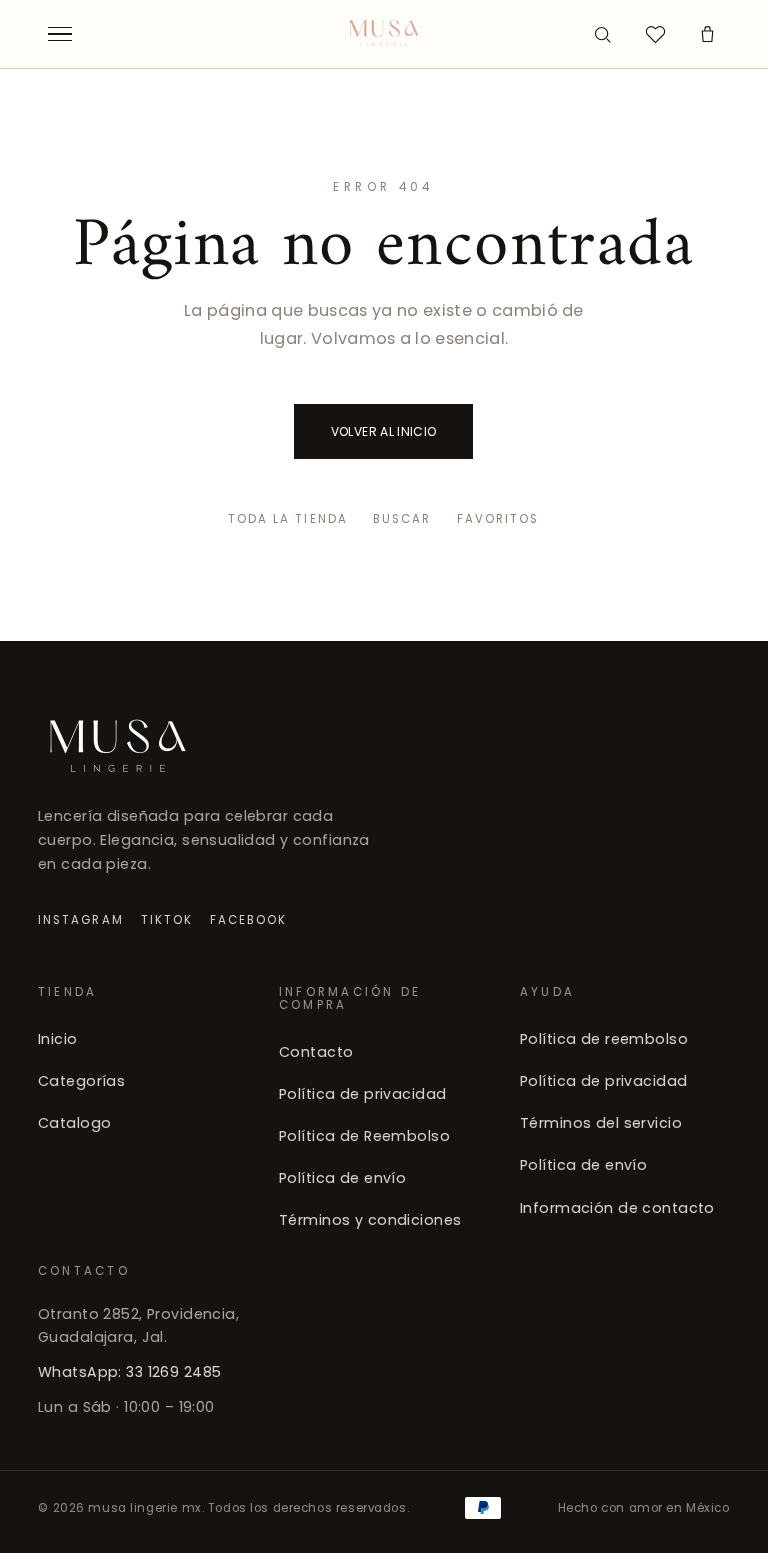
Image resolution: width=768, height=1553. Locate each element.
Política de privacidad (362, 1093)
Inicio (58, 1039)
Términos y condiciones (370, 1220)
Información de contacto (617, 1207)
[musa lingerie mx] (384, 34)
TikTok (167, 920)
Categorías (81, 1081)
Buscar (402, 519)
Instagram (81, 920)
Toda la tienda (288, 519)
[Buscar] (603, 34)
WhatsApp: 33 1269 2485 (129, 1372)
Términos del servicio (601, 1123)
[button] (708, 34)
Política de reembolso (604, 1039)
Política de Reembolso (364, 1136)
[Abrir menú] (60, 34)
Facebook (249, 920)
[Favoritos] (655, 34)
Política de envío (342, 1178)
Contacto (316, 1051)
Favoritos (498, 519)
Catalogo (74, 1123)
